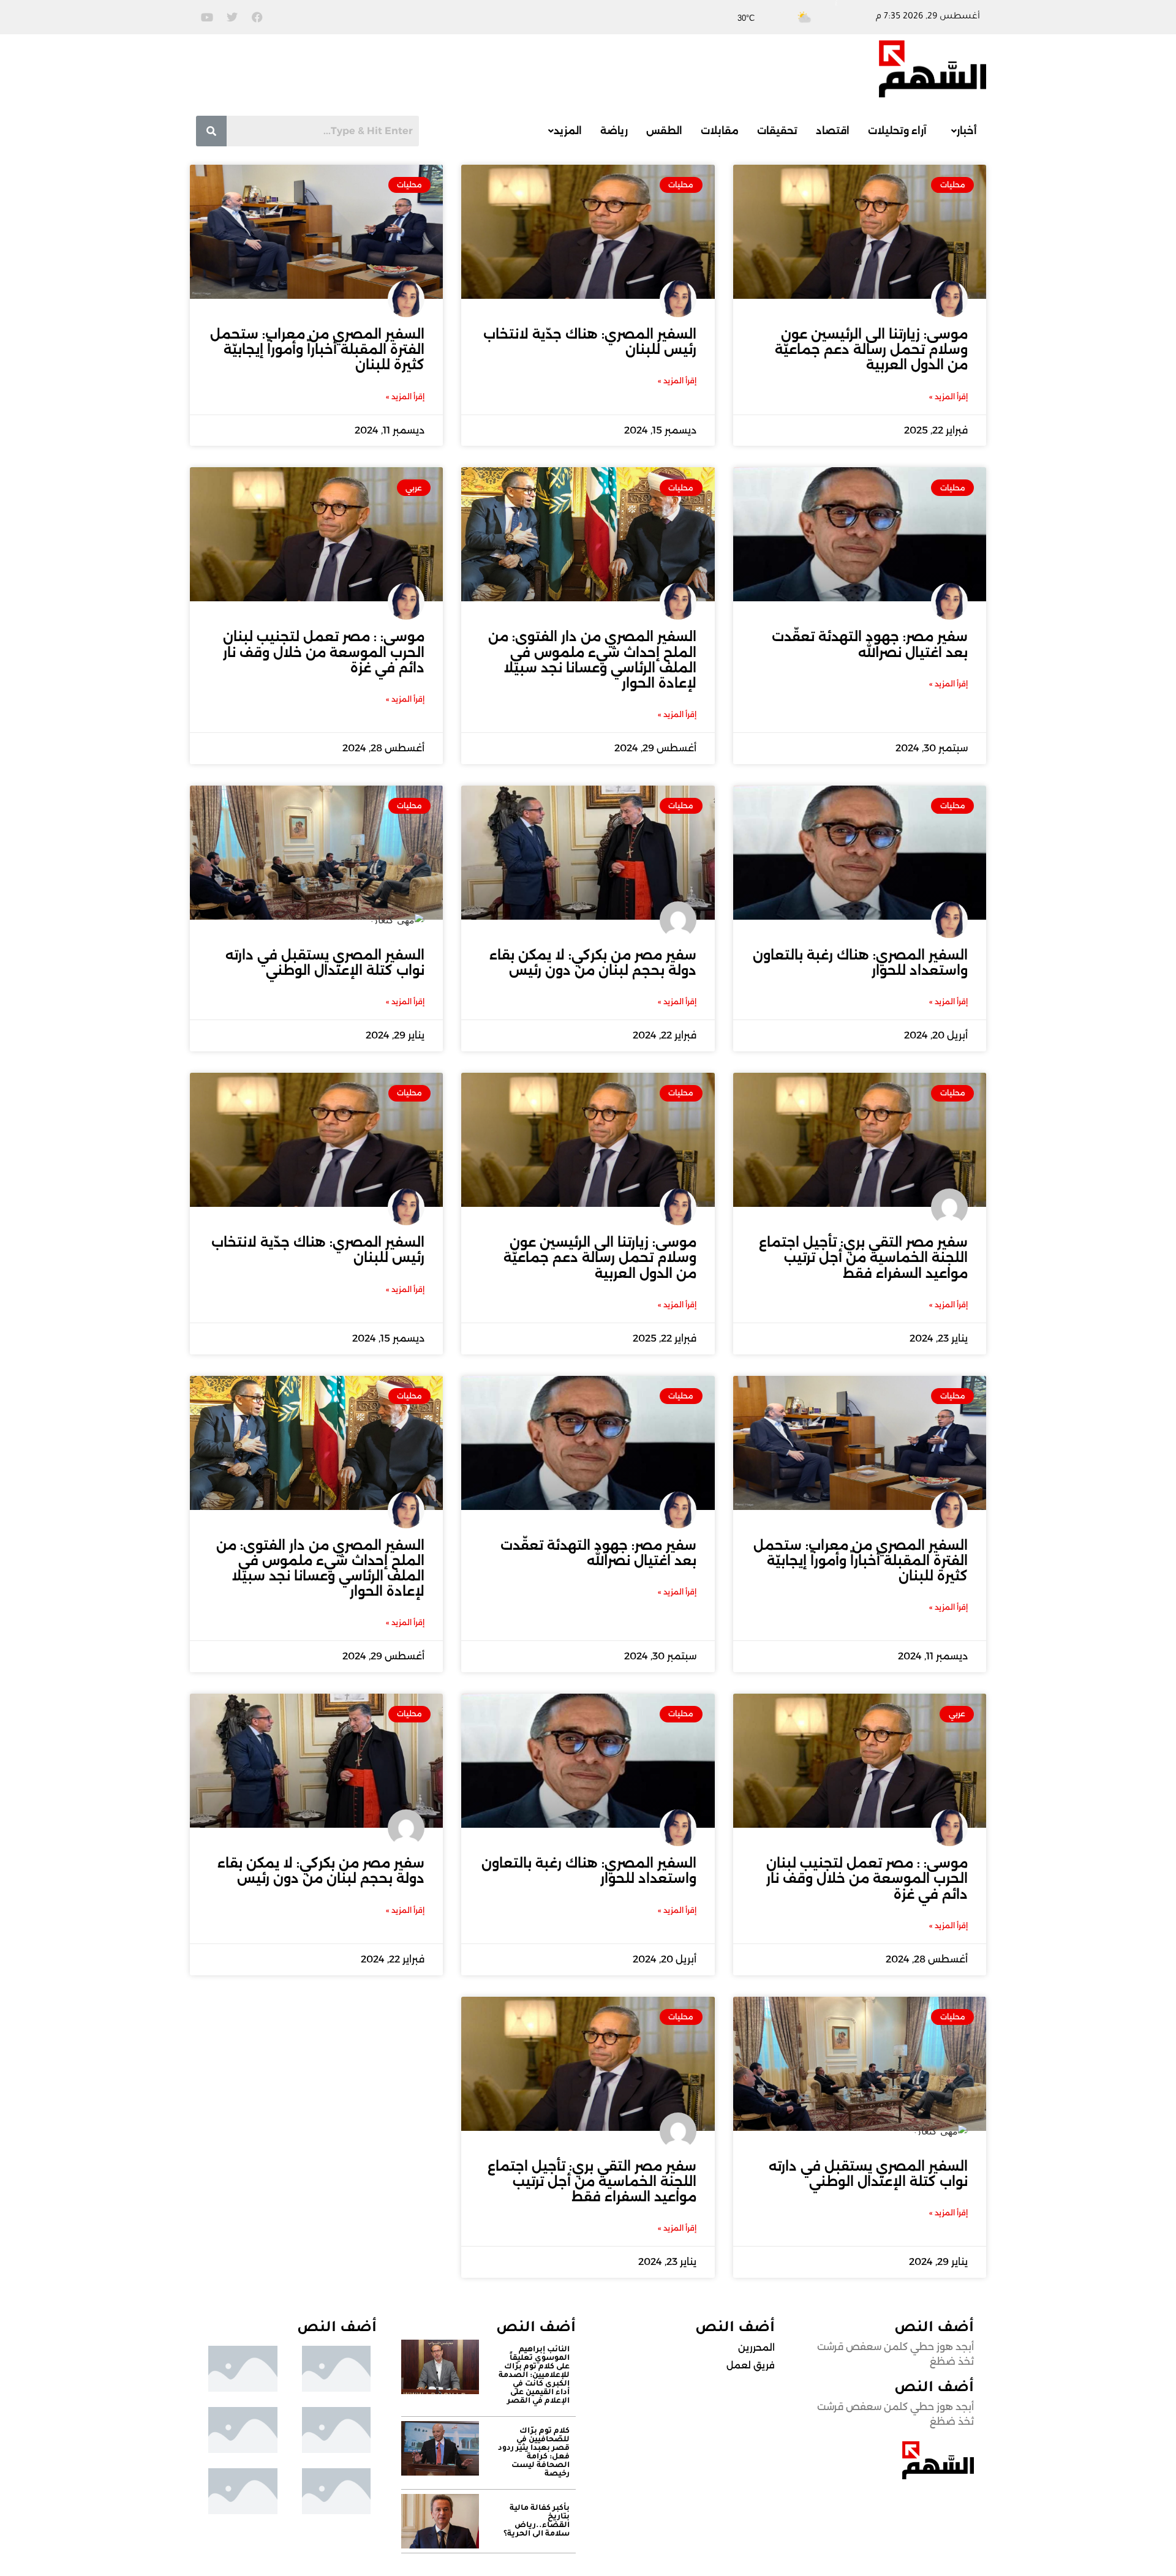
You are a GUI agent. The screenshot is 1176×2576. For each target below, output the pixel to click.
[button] (961, 131)
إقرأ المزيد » (948, 396)
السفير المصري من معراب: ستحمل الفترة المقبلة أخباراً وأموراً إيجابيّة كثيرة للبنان (317, 349)
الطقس (664, 131)
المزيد (568, 131)
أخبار (967, 131)
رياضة (614, 131)
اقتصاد (833, 131)
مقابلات (720, 131)
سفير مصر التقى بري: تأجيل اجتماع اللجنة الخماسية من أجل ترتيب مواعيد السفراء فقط (863, 1257)
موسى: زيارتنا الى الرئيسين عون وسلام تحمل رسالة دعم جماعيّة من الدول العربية (871, 349)
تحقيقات (777, 131)
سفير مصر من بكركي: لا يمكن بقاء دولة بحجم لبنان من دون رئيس (593, 963)
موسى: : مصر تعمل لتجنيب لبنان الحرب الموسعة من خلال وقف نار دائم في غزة (324, 652)
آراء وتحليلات (897, 131)
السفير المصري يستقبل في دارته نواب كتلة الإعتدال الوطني (325, 963)
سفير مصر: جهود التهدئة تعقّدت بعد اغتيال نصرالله (870, 644)
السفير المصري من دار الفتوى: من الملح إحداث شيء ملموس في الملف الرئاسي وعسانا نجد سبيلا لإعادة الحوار (592, 660)
